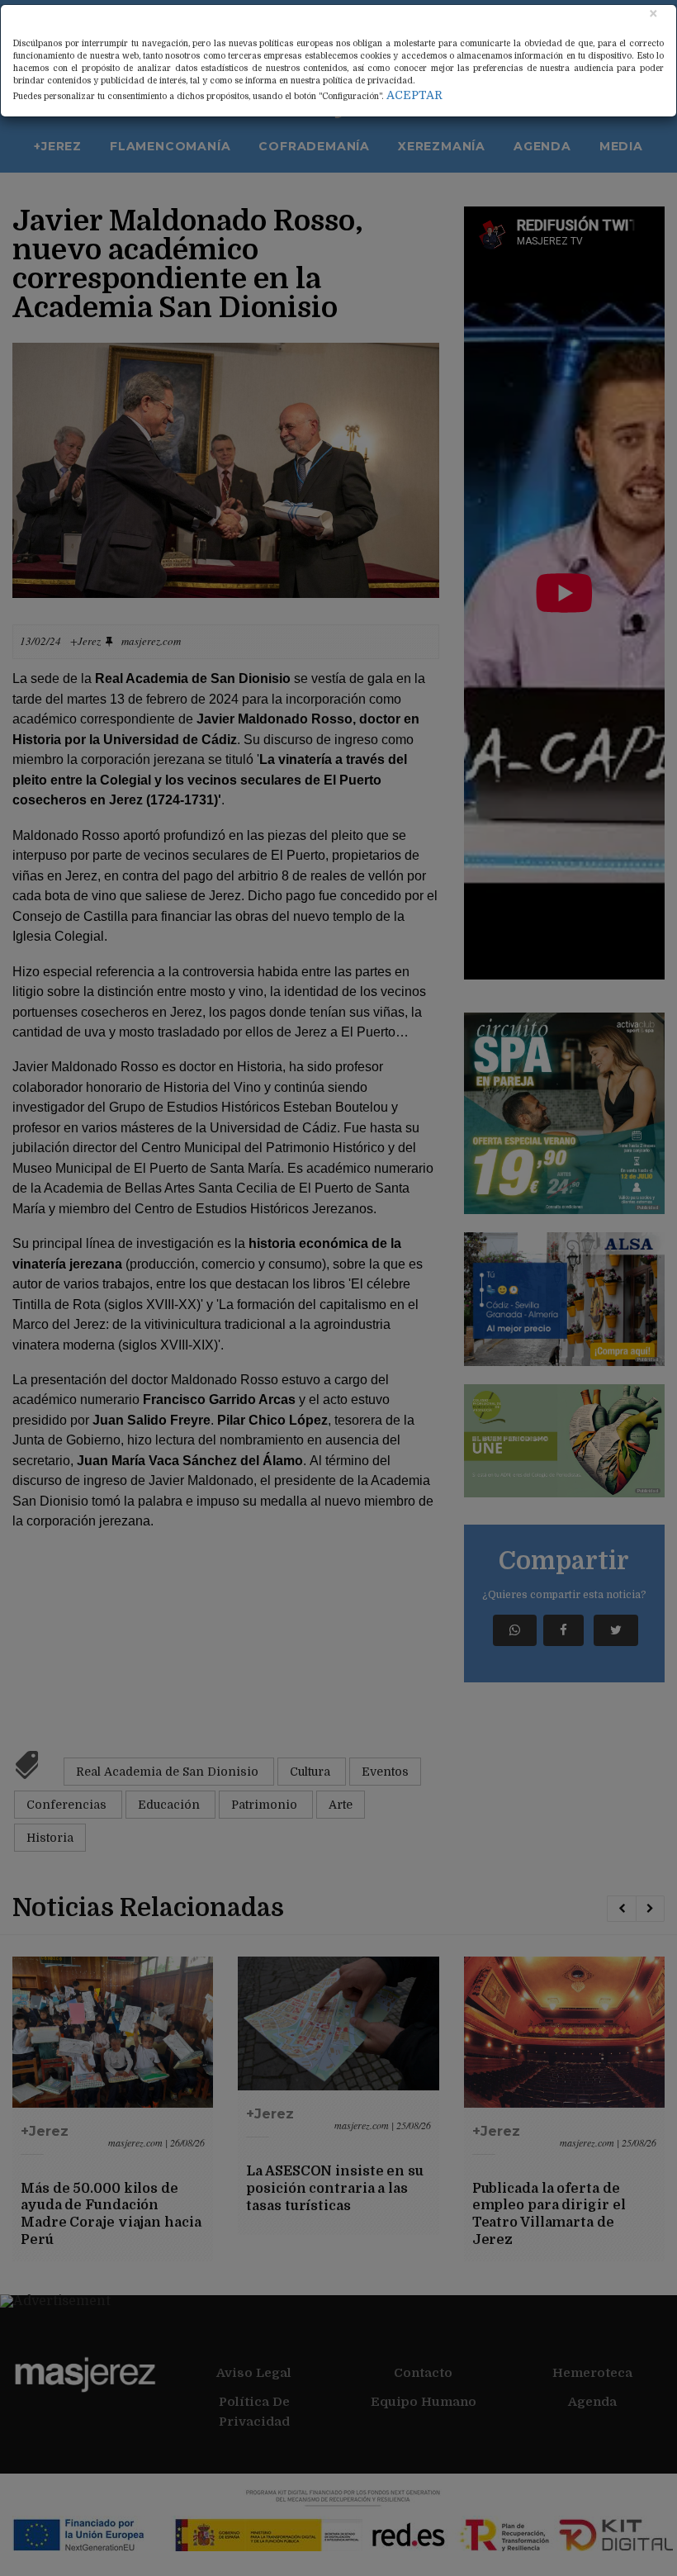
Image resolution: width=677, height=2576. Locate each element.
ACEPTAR (414, 95)
